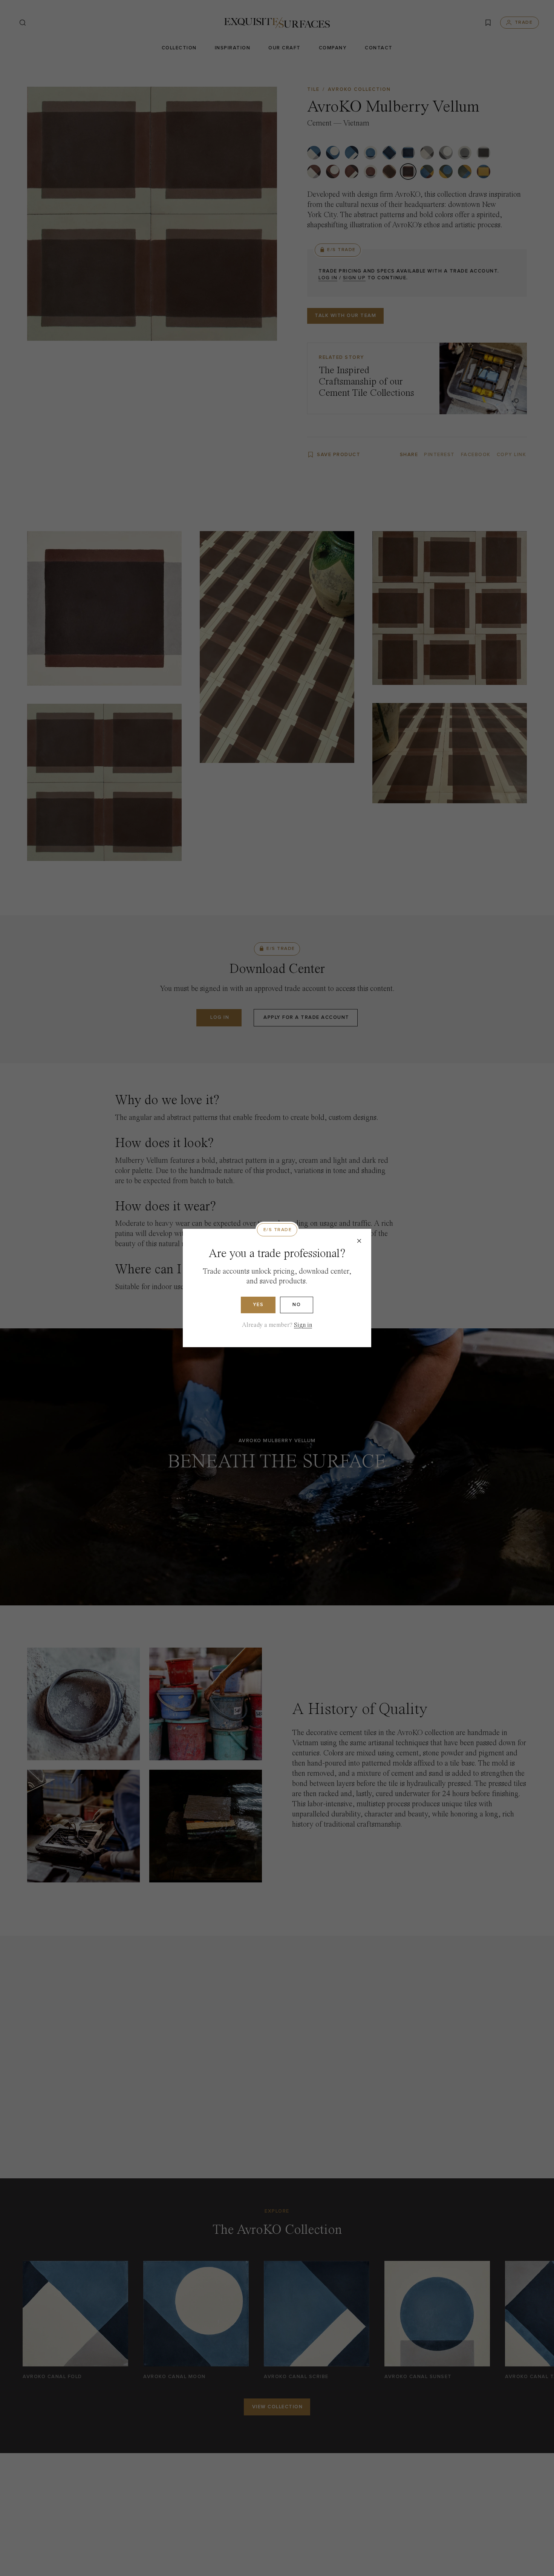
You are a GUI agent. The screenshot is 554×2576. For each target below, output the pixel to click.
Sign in (303, 1325)
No (297, 1305)
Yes (258, 1305)
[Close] (359, 1241)
